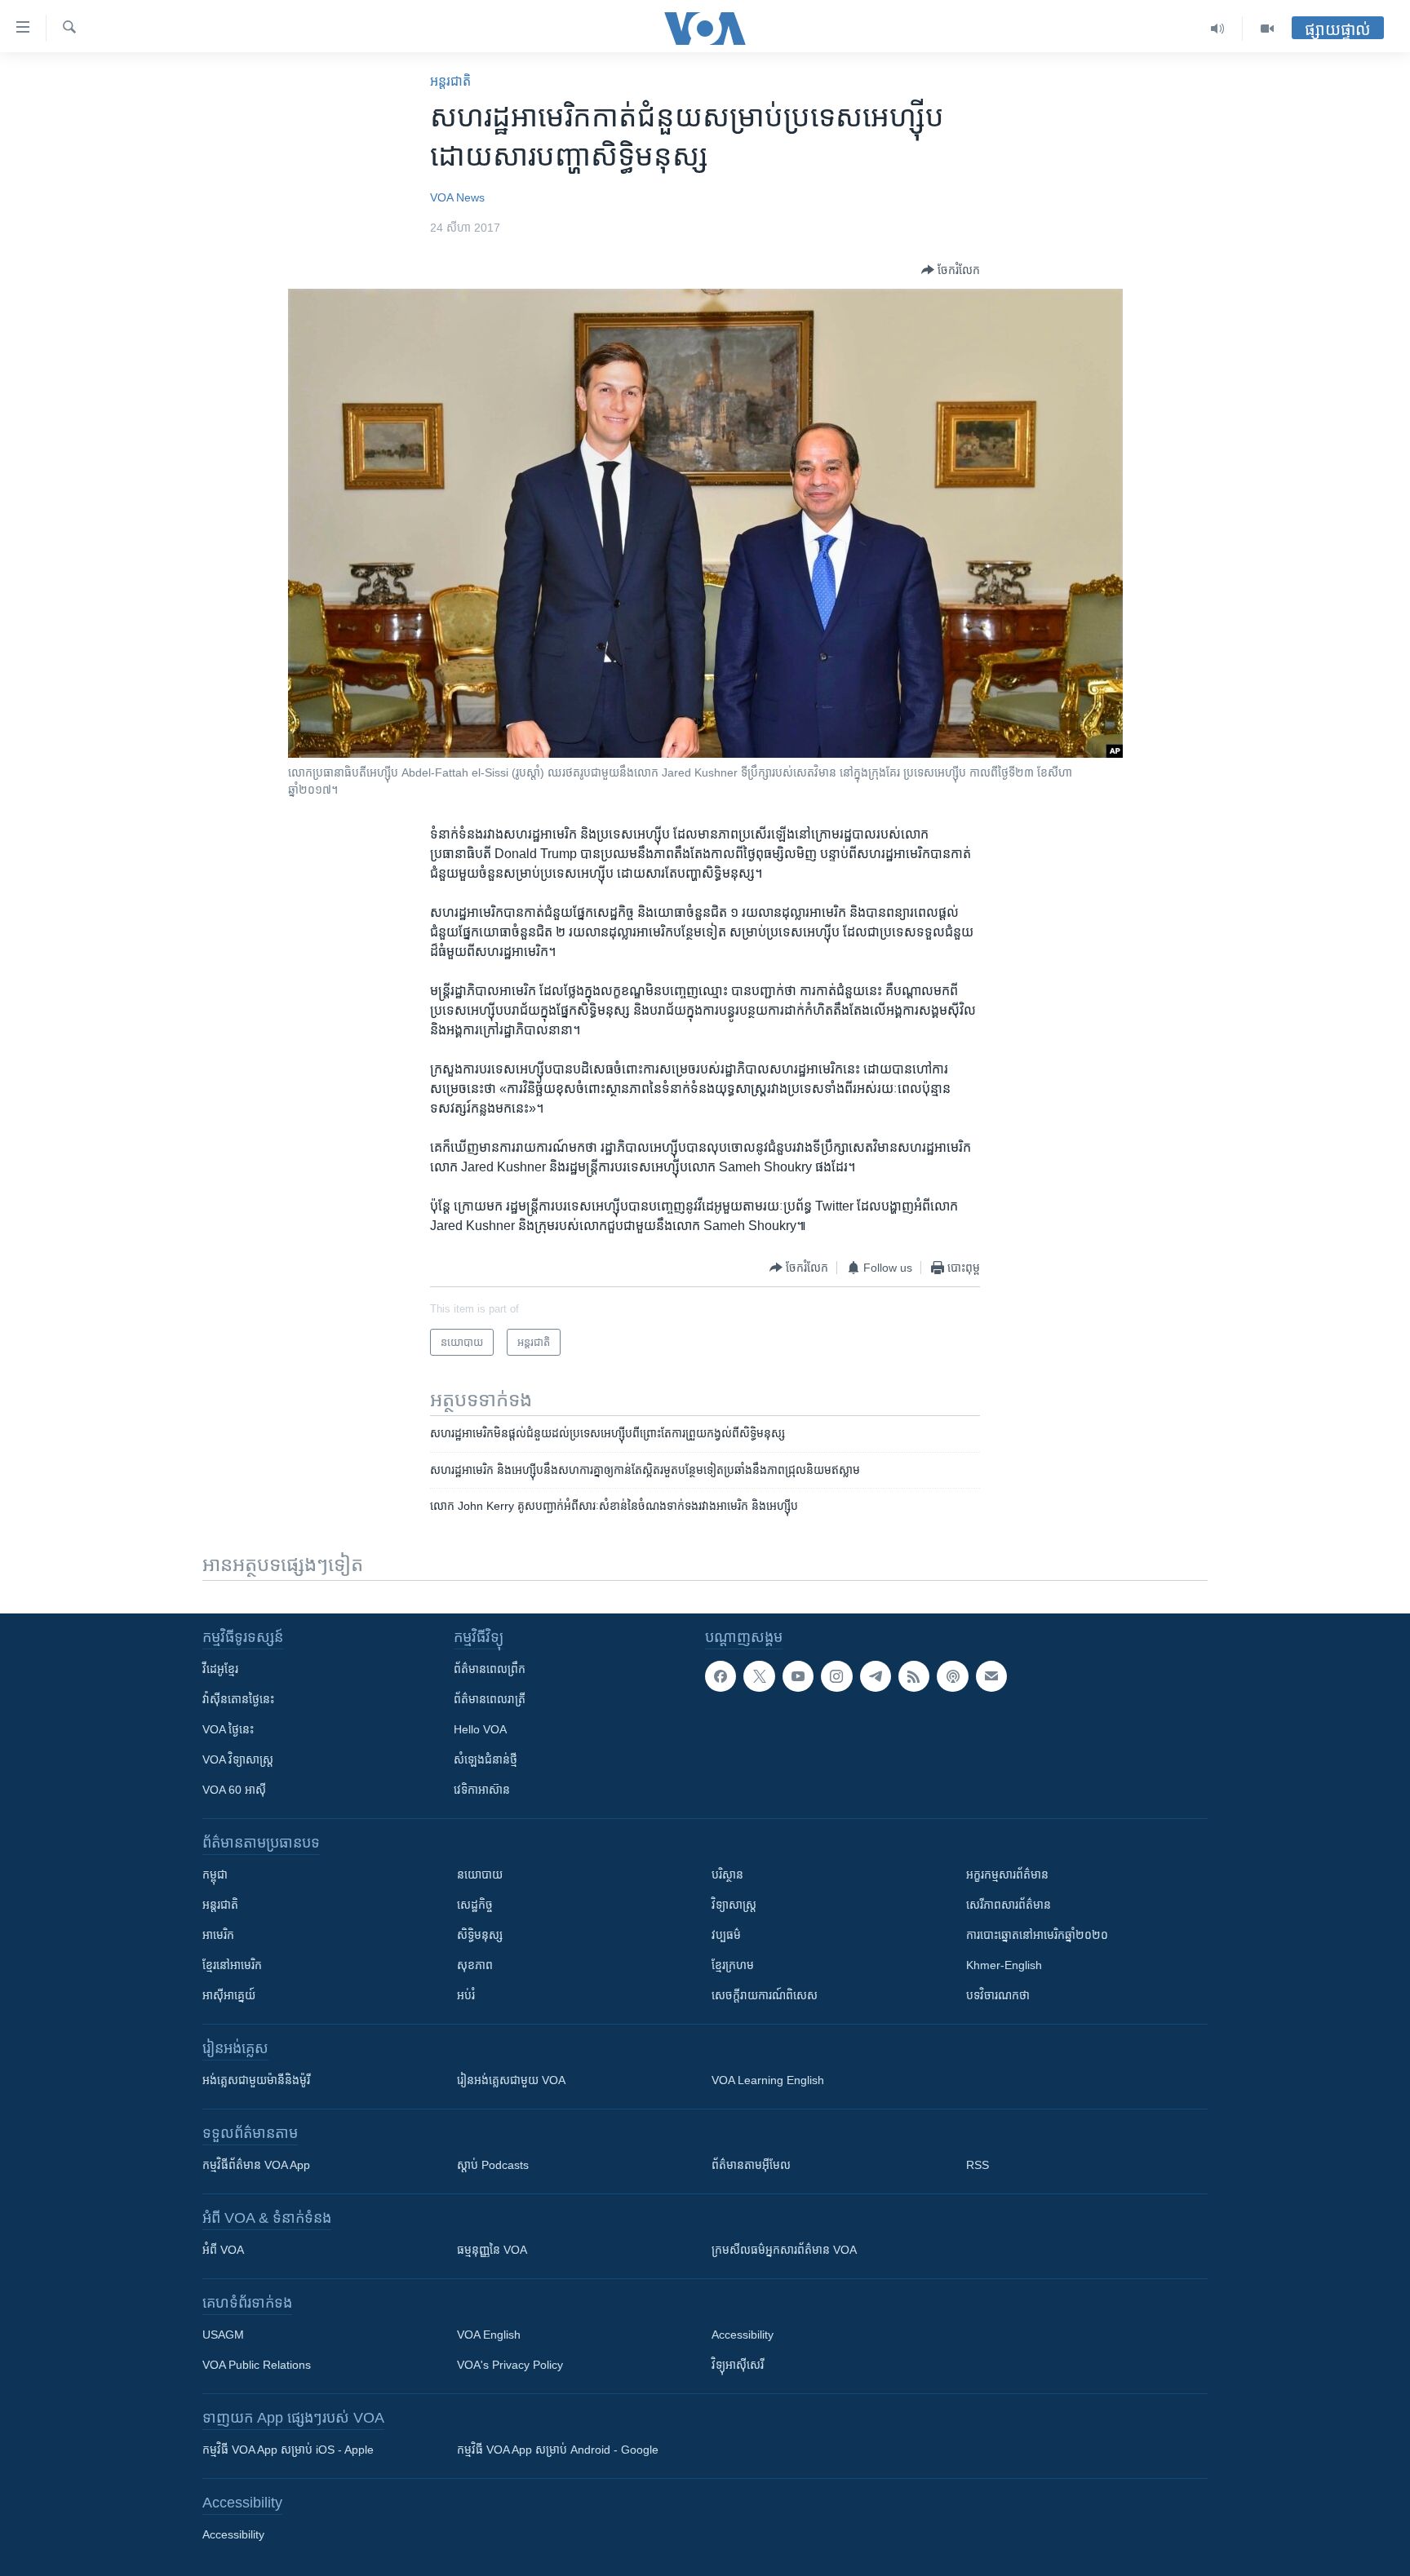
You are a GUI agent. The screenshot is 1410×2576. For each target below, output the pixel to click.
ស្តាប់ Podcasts (493, 2165)
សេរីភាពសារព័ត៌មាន (1009, 1905)
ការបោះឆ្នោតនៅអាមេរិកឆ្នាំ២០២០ (1037, 1935)
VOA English (489, 2335)
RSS (978, 2165)
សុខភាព (475, 1965)
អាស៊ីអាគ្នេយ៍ (229, 1995)
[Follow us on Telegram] (876, 1676)
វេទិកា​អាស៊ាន (482, 1790)
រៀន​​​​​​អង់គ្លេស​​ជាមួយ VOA (511, 2080)
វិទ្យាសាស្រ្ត (734, 1905)
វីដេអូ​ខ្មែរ (220, 1669)
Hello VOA (480, 1729)
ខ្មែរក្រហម (733, 1965)
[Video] (1267, 29)
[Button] (951, 270)
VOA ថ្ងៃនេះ (228, 1729)
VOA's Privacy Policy (510, 2365)
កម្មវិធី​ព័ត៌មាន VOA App (256, 2165)
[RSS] (914, 1676)
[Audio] (1218, 29)
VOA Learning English (768, 2080)
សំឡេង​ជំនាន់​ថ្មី (486, 1759)
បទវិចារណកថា (998, 1995)
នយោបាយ (480, 1874)
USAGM (223, 2335)
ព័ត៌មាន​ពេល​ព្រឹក (490, 1669)
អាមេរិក (218, 1935)
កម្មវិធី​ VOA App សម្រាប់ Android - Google (558, 2450)
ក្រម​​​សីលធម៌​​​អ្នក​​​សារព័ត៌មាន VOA (784, 2250)
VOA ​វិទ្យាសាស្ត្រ (238, 1759)
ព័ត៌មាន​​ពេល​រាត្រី (490, 1699)
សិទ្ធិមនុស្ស (480, 1935)
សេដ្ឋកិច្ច (475, 1905)
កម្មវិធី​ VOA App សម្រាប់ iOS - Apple (288, 2450)
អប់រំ (466, 1995)
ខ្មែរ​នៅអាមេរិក (232, 1965)
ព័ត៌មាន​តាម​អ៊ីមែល (751, 2165)
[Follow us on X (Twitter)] (759, 1676)
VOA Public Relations (257, 2365)
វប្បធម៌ (726, 1935)
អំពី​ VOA (223, 2250)
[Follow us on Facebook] (721, 1676)
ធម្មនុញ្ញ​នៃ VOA (492, 2250)
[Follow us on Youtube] (798, 1676)
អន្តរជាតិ (450, 81)
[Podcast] (952, 1676)
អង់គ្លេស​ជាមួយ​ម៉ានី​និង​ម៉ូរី (256, 2080)
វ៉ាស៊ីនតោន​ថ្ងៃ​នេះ (238, 1699)
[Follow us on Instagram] (836, 1676)
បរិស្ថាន (727, 1874)
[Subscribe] (991, 1676)
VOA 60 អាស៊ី (234, 1790)
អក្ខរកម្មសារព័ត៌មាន (1007, 1874)
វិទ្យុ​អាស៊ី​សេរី (738, 2365)
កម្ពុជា (215, 1874)
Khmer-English (1004, 1965)
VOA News (457, 197)
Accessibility (743, 2335)
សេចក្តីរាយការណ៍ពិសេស (765, 1995)
